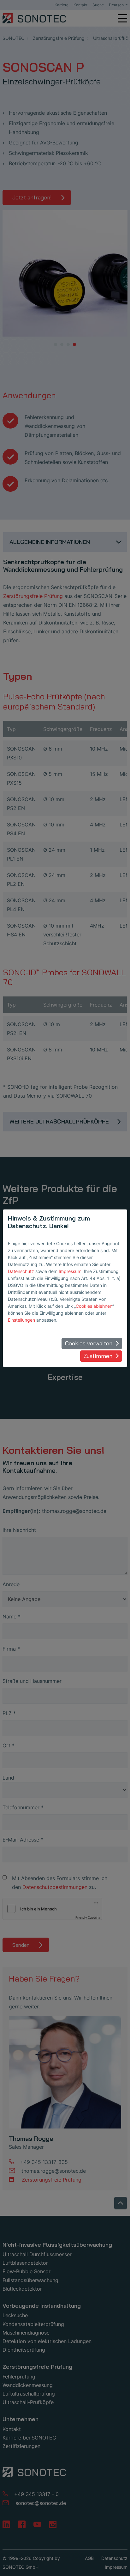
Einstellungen (21, 1320)
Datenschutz (21, 1271)
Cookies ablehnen (94, 1306)
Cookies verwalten (89, 1343)
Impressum (70, 1271)
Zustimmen (98, 1356)
